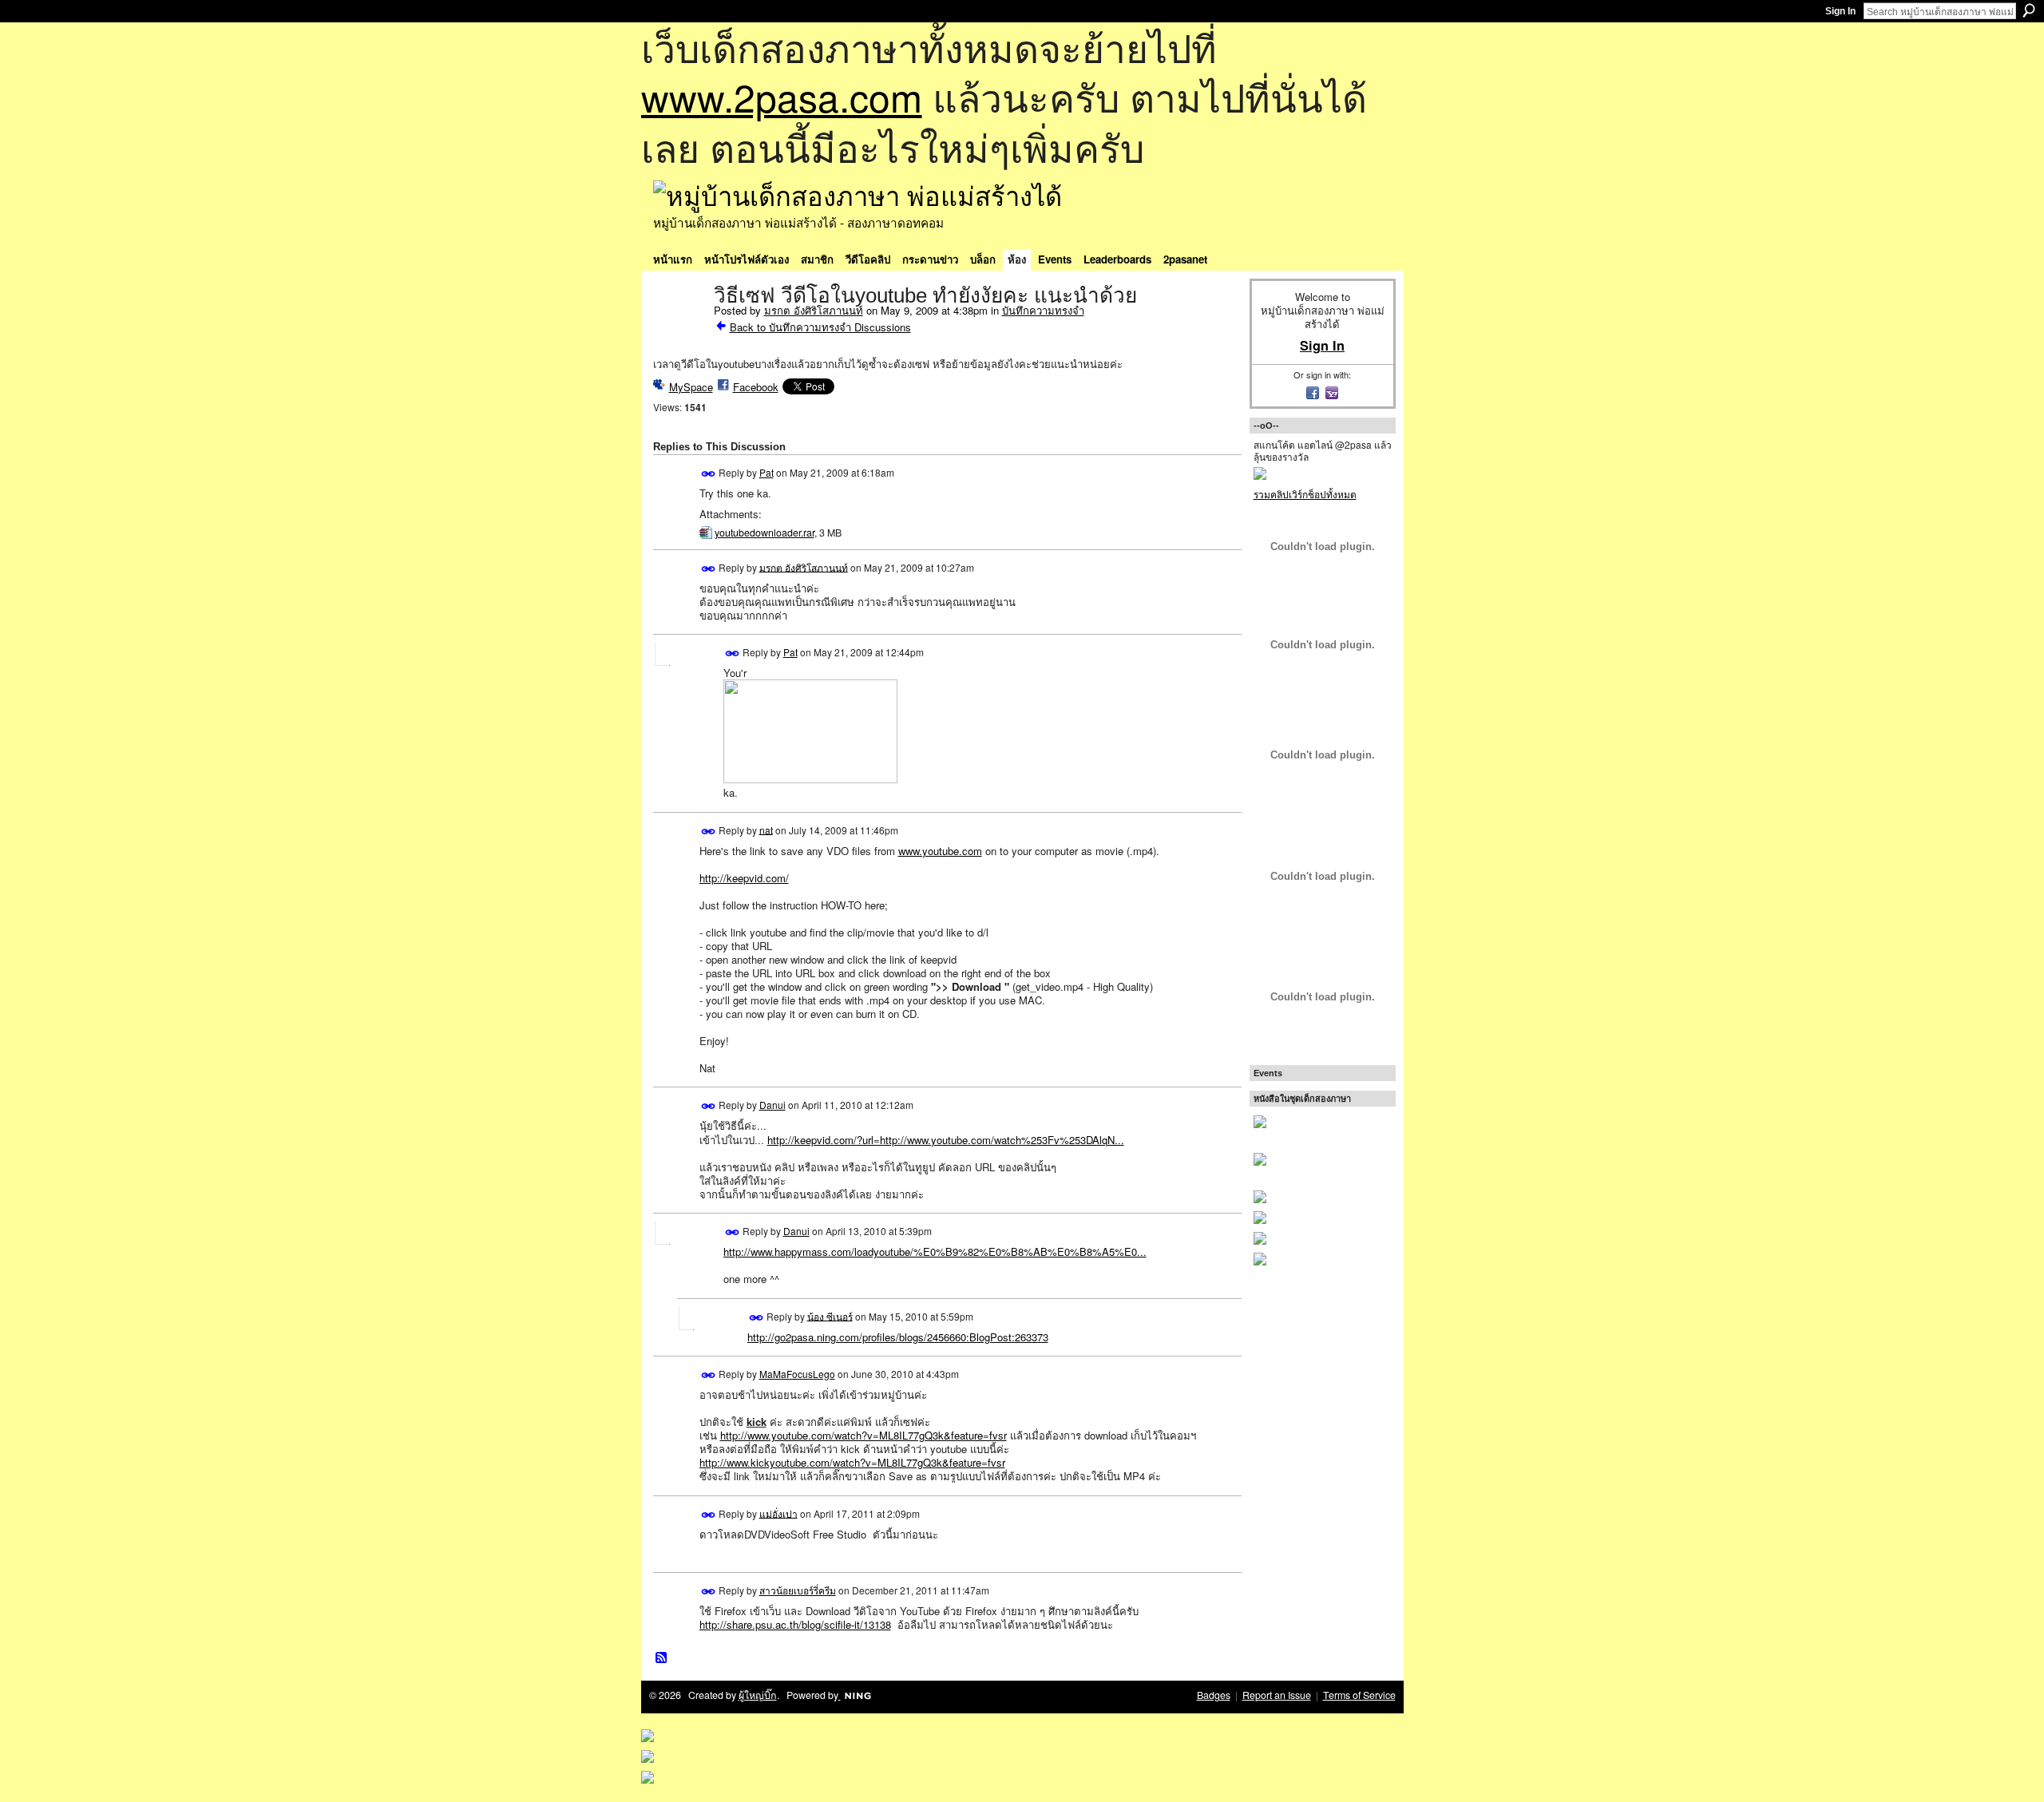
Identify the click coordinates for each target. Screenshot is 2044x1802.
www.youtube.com (940, 851)
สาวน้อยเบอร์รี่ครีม (798, 1590)
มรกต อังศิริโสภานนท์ (814, 310)
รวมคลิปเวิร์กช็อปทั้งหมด (1305, 494)
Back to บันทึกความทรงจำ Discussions (820, 327)
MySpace (691, 387)
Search (2029, 10)
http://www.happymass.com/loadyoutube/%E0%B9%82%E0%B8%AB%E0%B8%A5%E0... (935, 1251)
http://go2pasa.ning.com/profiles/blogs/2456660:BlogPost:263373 (898, 1337)
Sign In (1840, 11)
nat (766, 829)
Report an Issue (1277, 1695)
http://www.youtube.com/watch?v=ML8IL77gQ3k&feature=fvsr (864, 1435)
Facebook (756, 387)
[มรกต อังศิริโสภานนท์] (679, 329)
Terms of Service (1359, 1695)
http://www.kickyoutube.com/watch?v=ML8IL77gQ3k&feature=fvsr (852, 1462)
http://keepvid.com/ (744, 878)
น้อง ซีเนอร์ (830, 1315)
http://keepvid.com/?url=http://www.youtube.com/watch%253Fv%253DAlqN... (946, 1140)
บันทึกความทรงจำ (1043, 310)
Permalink (709, 474)
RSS (662, 1658)
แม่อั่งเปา (778, 1513)
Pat (766, 472)
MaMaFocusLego (797, 1374)
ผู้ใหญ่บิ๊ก (758, 1695)
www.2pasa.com (782, 96)
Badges (1214, 1695)
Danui (772, 1105)
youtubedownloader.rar (765, 533)
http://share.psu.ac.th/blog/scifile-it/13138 (795, 1624)
